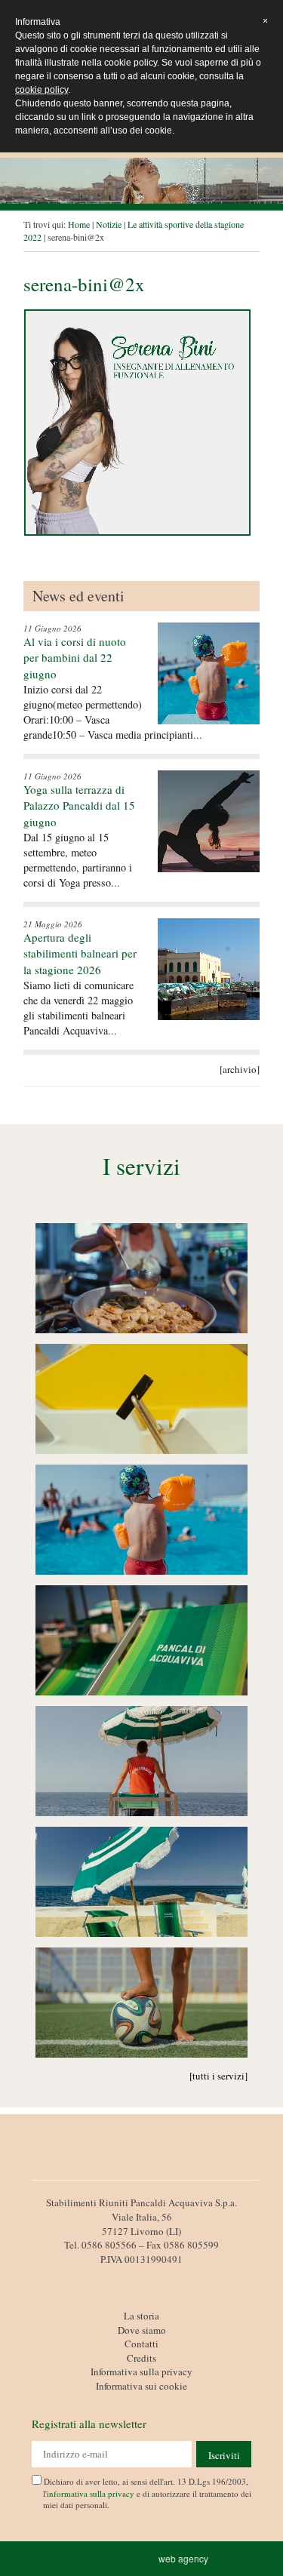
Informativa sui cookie (141, 2386)
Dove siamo (142, 2330)
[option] (141, 181)
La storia (141, 2316)
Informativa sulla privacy (141, 2372)
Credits (141, 2358)
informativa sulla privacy (91, 2493)
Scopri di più (142, 1280)
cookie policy (42, 90)
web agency (186, 2558)
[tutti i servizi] (218, 2076)
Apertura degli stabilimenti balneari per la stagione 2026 (80, 953)
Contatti (141, 2344)
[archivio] (240, 1069)
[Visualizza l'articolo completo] (209, 673)
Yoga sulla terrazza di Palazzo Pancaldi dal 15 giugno (79, 805)
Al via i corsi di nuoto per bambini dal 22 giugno (75, 658)
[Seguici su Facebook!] (142, 2276)
